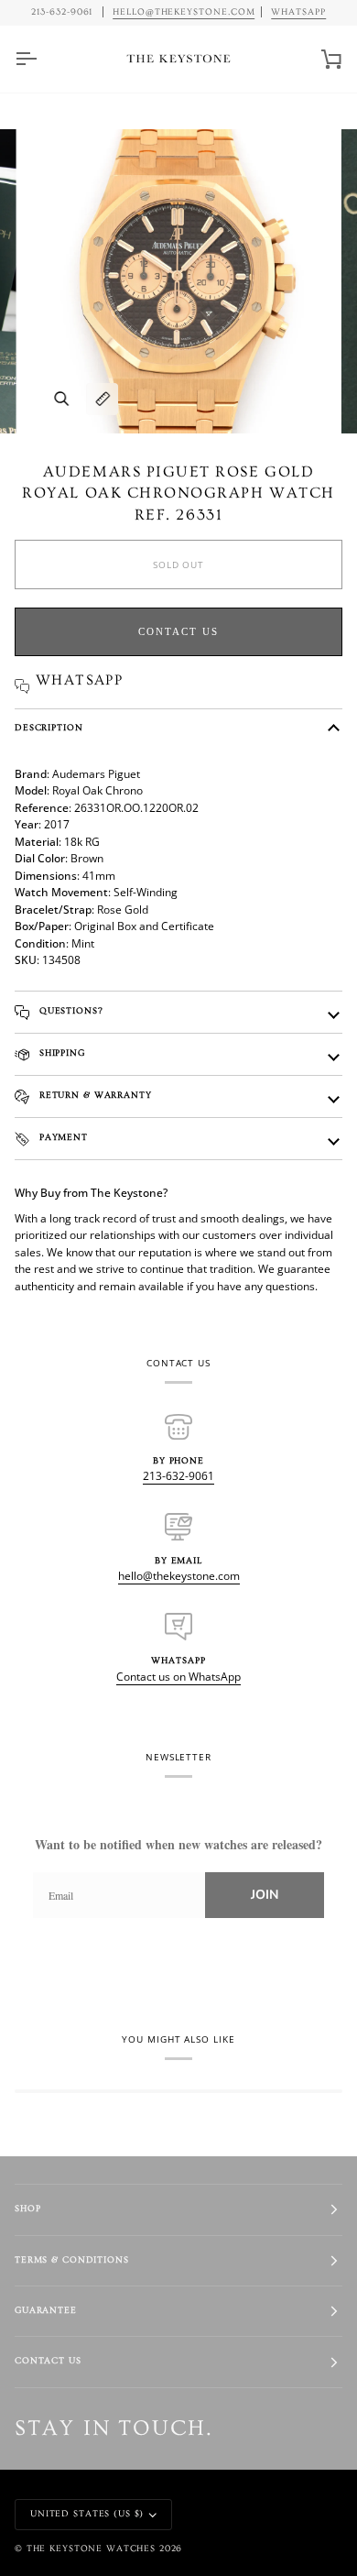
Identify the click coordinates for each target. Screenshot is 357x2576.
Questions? (70, 1011)
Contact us (178, 631)
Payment (62, 1138)
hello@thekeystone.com (179, 1576)
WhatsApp (298, 12)
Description (49, 728)
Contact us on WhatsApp (178, 1677)
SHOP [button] (27, 2209)
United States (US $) (87, 2514)
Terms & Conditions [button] (72, 2260)
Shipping (60, 1053)
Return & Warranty (94, 1096)
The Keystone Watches (91, 2549)
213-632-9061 (178, 1476)
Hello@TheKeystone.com (184, 12)
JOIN (265, 1895)
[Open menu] (42, 59)
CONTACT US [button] (48, 2361)
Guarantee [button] (46, 2311)
